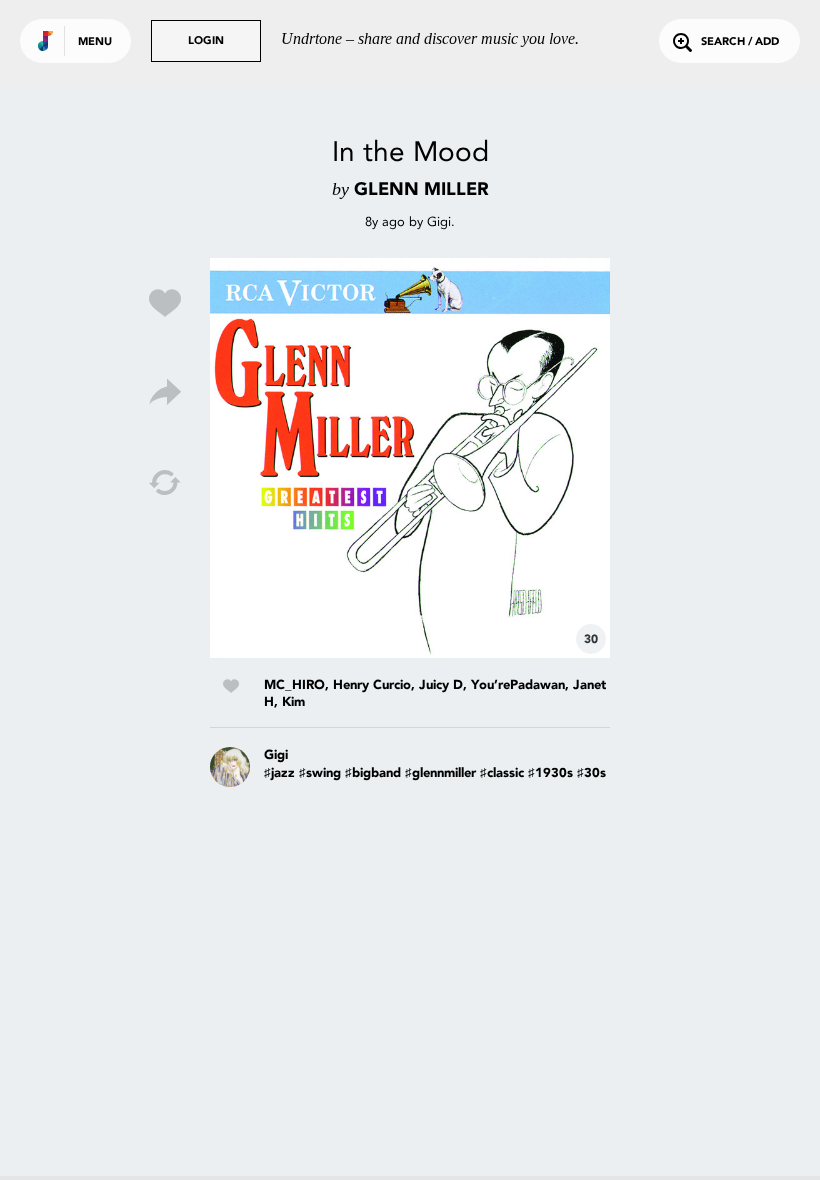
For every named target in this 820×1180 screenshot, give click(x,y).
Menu (95, 42)
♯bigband (373, 773)
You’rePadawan (518, 685)
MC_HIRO (294, 685)
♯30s (591, 773)
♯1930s (550, 773)
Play (410, 458)
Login (206, 41)
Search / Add (740, 42)
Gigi (439, 221)
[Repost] (165, 483)
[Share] (165, 393)
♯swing (320, 773)
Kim (293, 702)
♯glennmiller (440, 773)
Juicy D (441, 685)
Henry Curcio (372, 685)
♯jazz (279, 773)
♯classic (502, 773)
